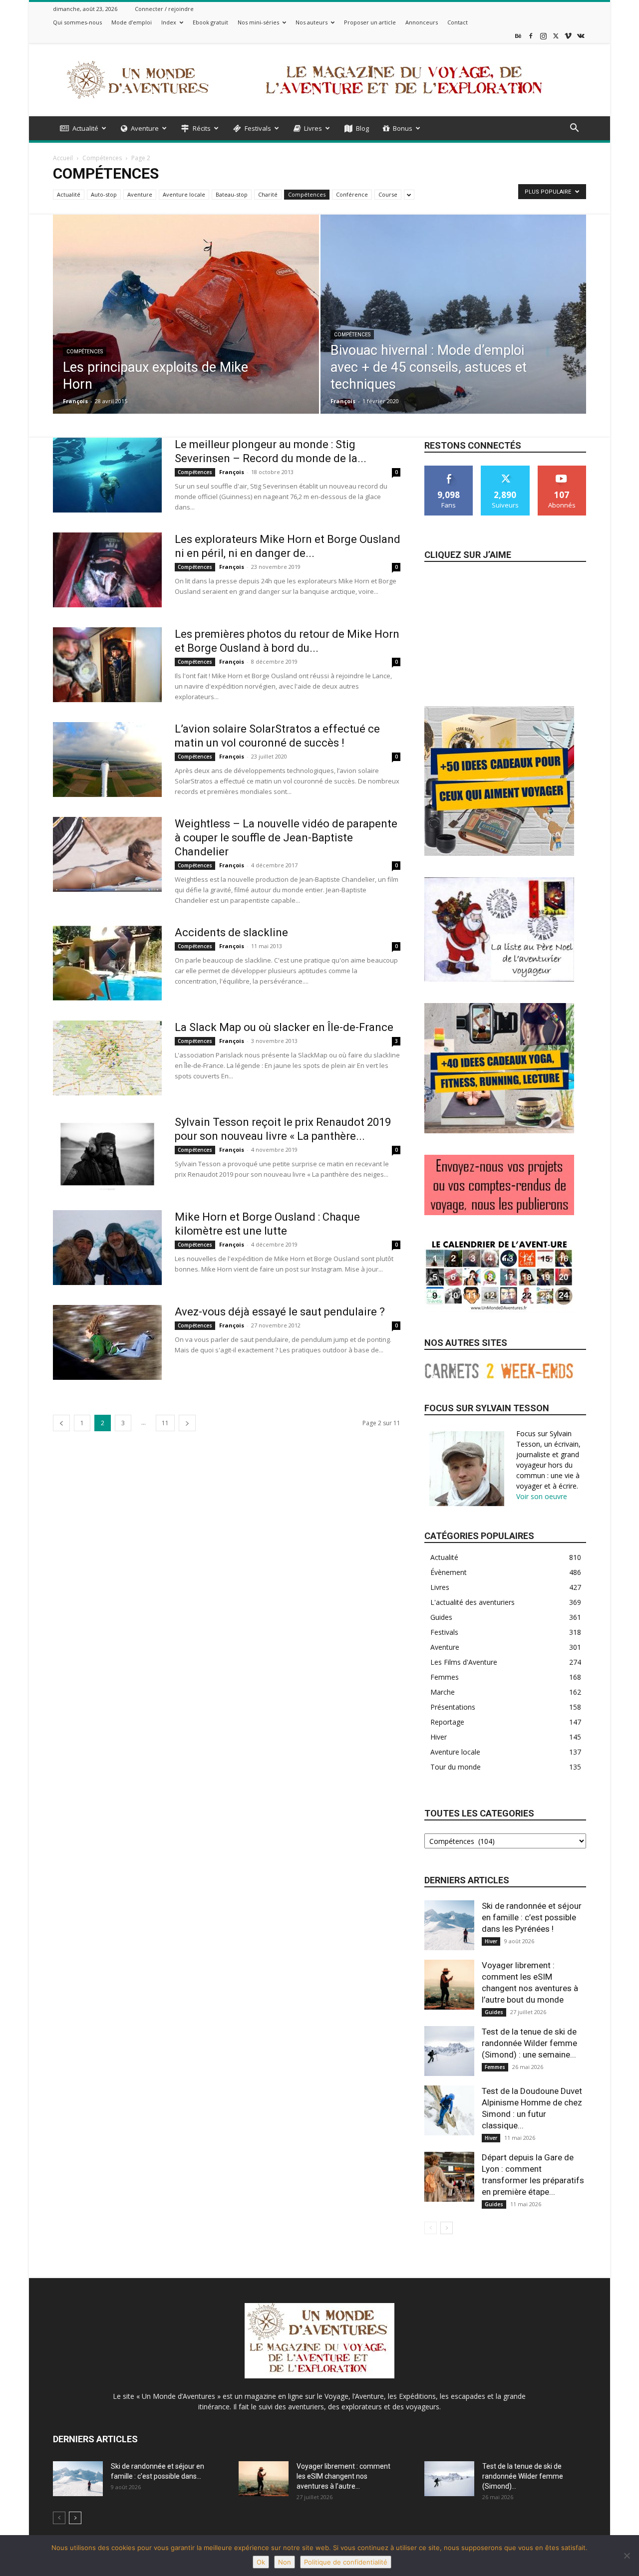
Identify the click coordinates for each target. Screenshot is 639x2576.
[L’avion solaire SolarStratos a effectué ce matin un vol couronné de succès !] (107, 760)
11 (165, 1423)
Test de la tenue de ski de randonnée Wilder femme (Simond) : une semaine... (529, 2043)
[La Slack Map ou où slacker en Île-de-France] (107, 1058)
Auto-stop (104, 194)
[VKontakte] (581, 36)
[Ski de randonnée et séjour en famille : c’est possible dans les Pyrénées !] (449, 1925)
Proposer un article (370, 22)
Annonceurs (422, 22)
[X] (556, 36)
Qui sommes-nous (77, 22)
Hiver (491, 1941)
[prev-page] (61, 1423)
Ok (261, 2562)
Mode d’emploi (132, 22)
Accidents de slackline (231, 932)
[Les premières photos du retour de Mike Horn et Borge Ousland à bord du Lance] (107, 665)
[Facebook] (531, 36)
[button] (574, 129)
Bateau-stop (232, 194)
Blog (362, 128)
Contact (458, 22)
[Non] (627, 2556)
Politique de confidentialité (346, 2562)
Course (388, 194)
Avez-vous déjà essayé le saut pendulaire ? (280, 1312)
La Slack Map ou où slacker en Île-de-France (284, 1027)
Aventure (145, 128)
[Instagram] (543, 36)
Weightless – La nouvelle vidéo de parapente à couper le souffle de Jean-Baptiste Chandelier (286, 838)
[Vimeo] (568, 36)
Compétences (102, 158)
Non (285, 2562)
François (75, 401)
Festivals (258, 128)
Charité (268, 194)
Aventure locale (184, 194)
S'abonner (562, 469)
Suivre (505, 469)
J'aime (449, 469)
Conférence (352, 194)
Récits (202, 128)
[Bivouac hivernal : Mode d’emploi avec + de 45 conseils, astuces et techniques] (454, 330)
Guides (494, 2012)
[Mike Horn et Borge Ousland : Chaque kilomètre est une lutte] (107, 1248)
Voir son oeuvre (542, 1496)
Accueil (63, 158)
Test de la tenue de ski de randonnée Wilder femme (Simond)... (523, 2476)
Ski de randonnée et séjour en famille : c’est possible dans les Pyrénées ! (532, 1917)
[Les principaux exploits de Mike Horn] (186, 319)
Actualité (85, 128)
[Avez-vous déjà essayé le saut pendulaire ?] (107, 1342)
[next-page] (187, 1423)
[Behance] (518, 36)
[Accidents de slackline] (107, 963)
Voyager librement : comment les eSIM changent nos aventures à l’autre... (343, 2476)
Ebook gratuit (210, 22)
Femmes (495, 2067)
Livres (313, 128)
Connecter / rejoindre (164, 9)
